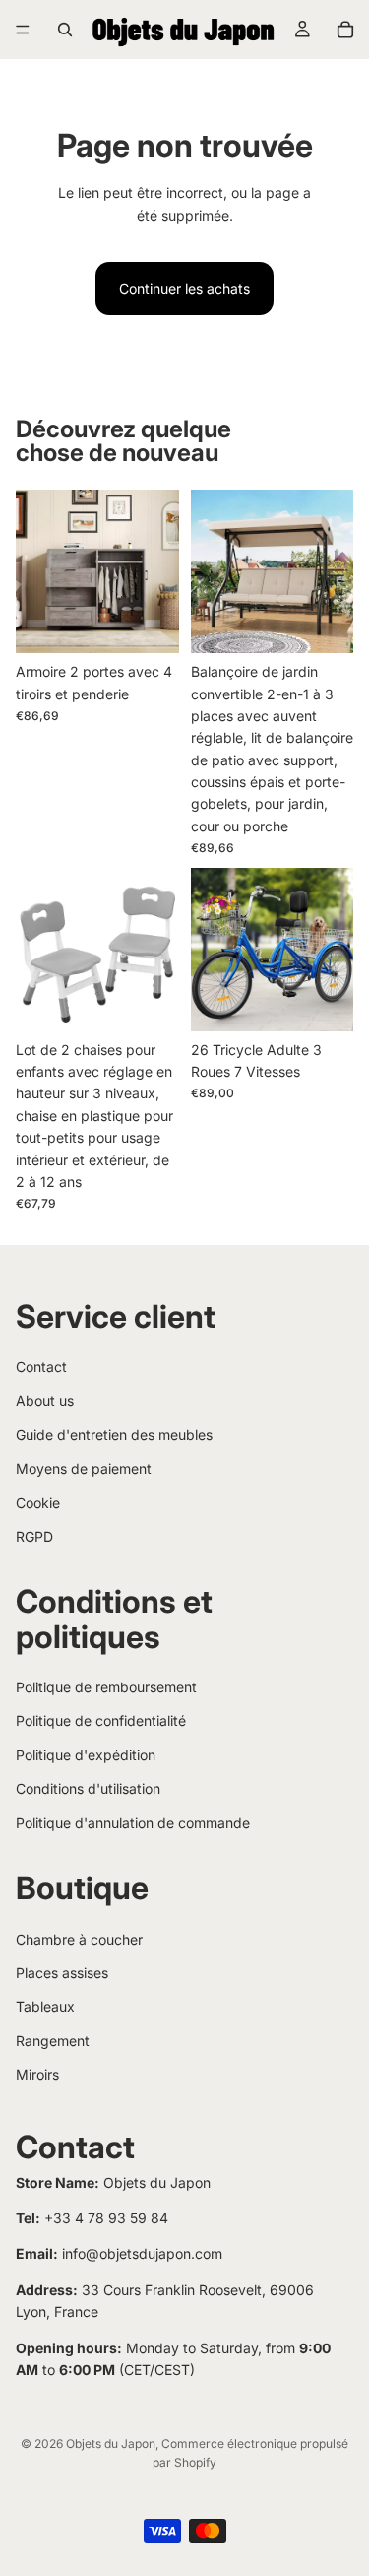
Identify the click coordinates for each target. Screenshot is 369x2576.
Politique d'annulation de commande (133, 1823)
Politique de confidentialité (101, 1720)
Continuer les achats (184, 288)
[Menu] (23, 30)
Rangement (53, 2041)
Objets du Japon (111, 2444)
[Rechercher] (65, 30)
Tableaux (45, 2006)
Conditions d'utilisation (88, 1788)
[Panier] (345, 30)
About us (45, 1400)
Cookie (38, 1503)
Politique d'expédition (86, 1755)
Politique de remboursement (106, 1687)
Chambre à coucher (79, 1939)
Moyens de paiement (84, 1468)
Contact (41, 1367)
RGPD (34, 1536)
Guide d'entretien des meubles (114, 1435)
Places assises (62, 1973)
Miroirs (37, 2074)
